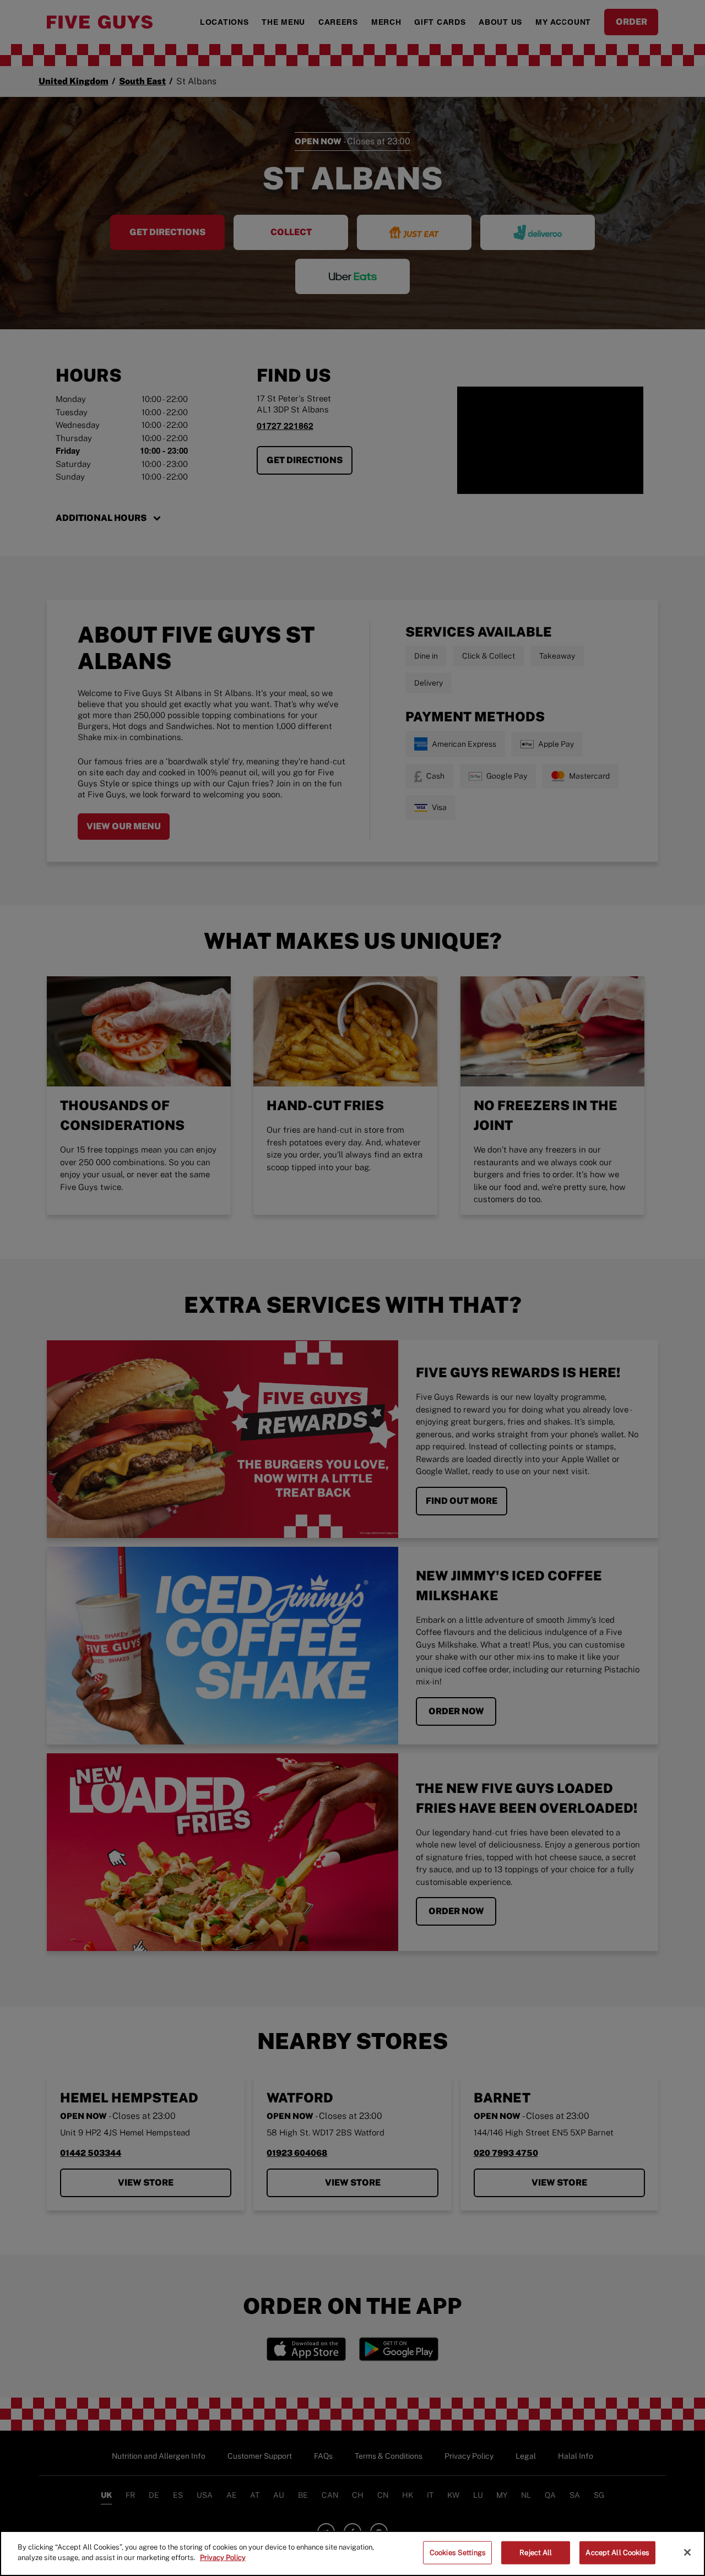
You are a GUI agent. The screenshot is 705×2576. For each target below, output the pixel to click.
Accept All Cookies (617, 2553)
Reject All (536, 2553)
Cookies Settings (458, 2553)
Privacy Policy (223, 2558)
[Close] (687, 2552)
